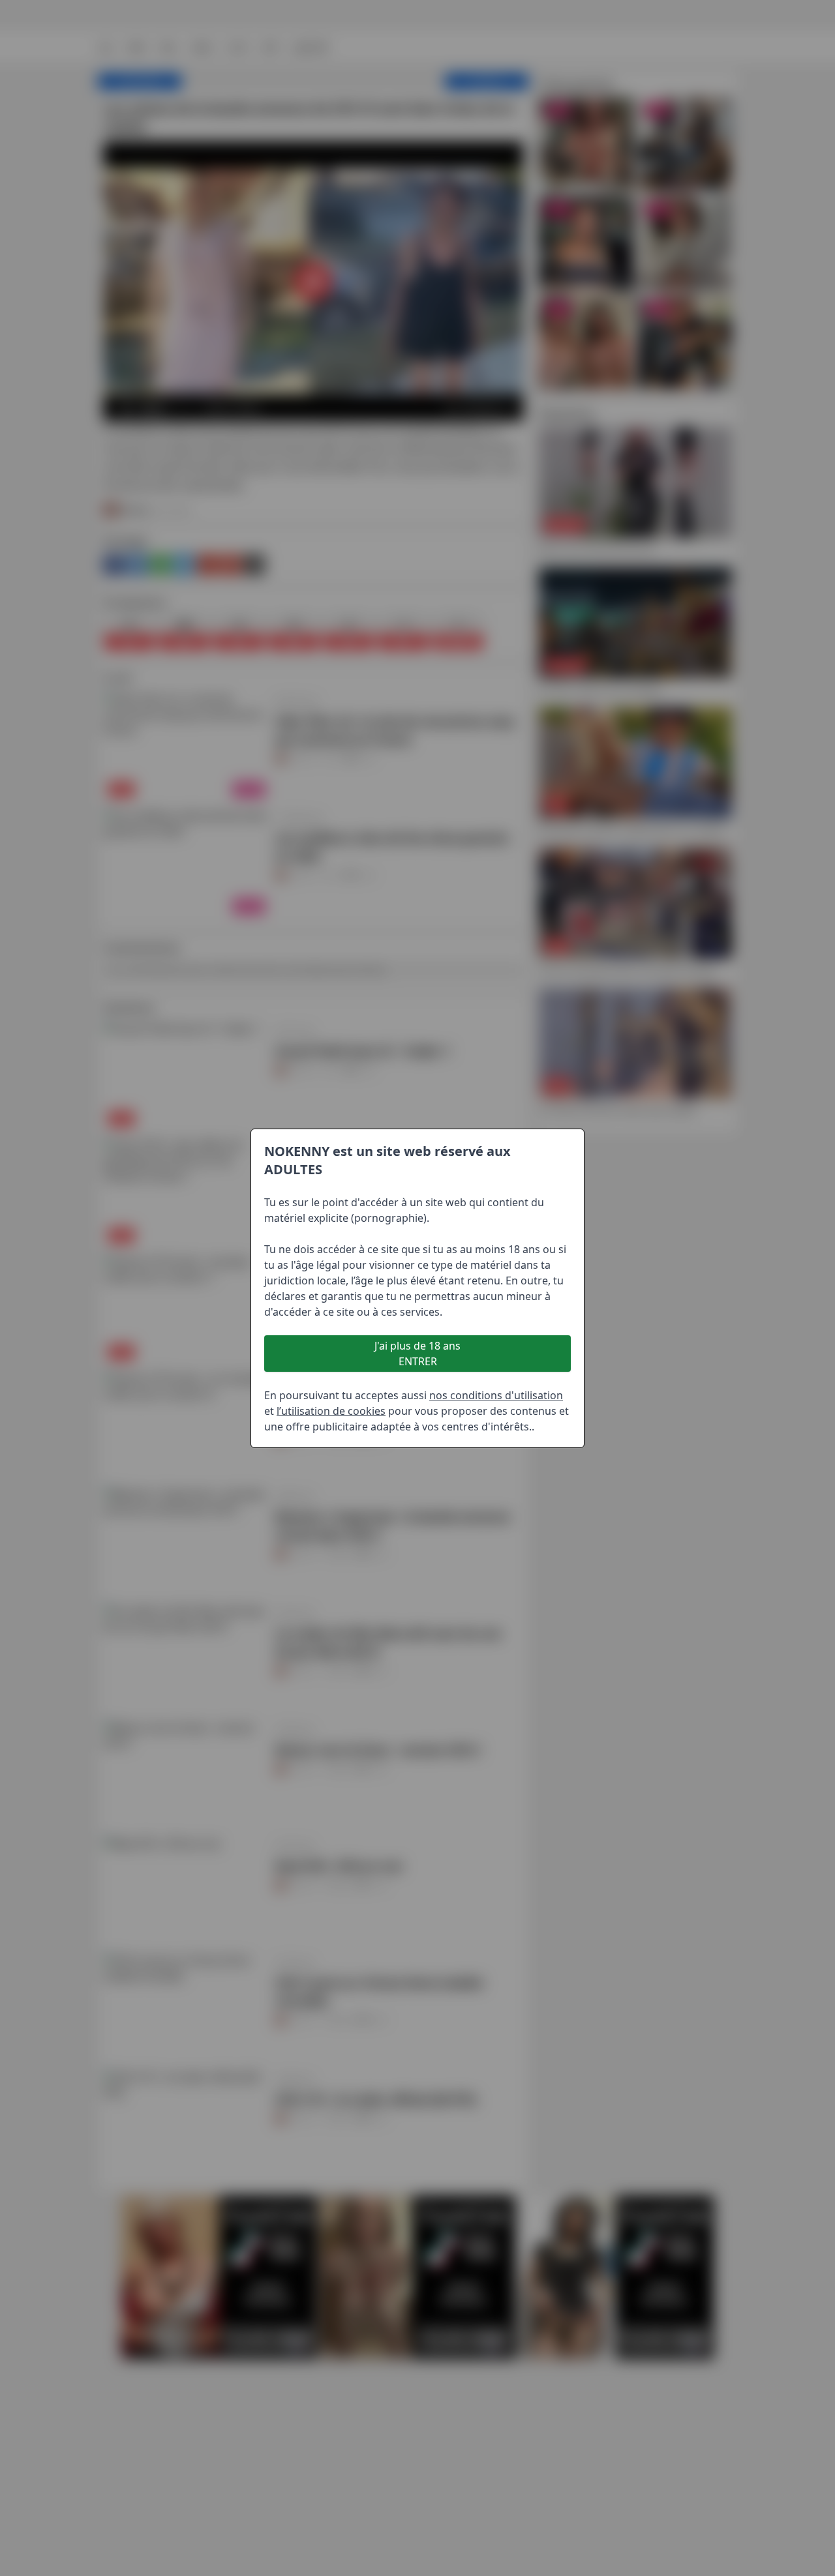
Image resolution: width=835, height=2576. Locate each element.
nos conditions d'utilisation (496, 1395)
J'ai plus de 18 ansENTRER (417, 1354)
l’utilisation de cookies (331, 1411)
